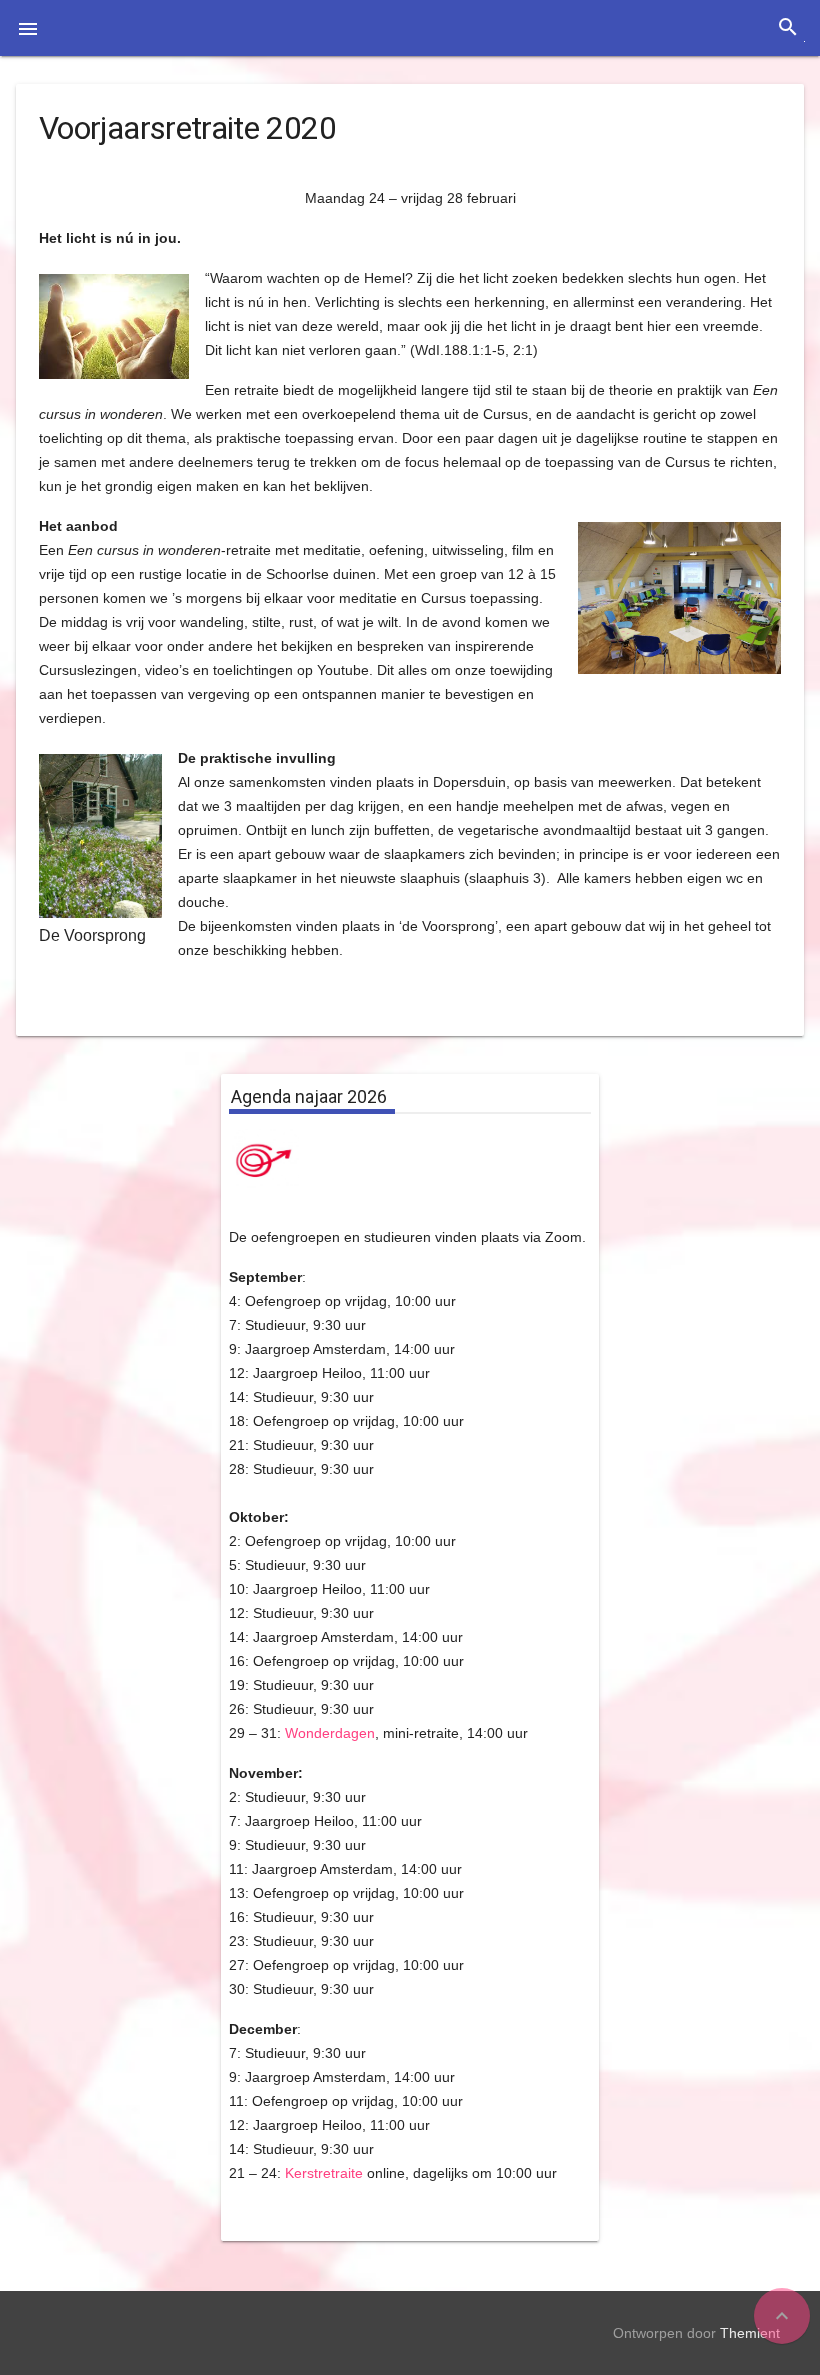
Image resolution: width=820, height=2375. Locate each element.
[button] (28, 28)
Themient (750, 2333)
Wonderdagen (330, 1733)
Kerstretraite (324, 2173)
